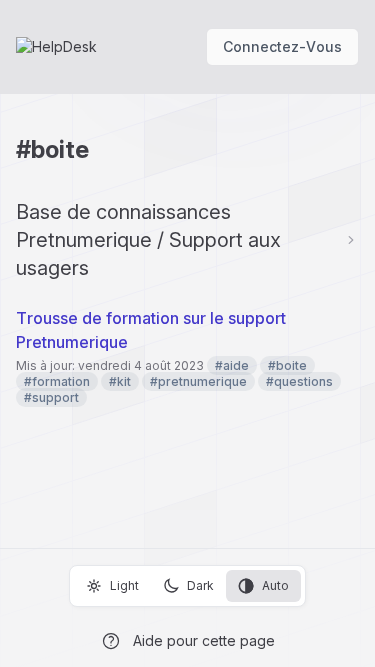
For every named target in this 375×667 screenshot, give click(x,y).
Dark (200, 585)
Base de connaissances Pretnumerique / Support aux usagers (148, 240)
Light (124, 585)
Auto (275, 585)
